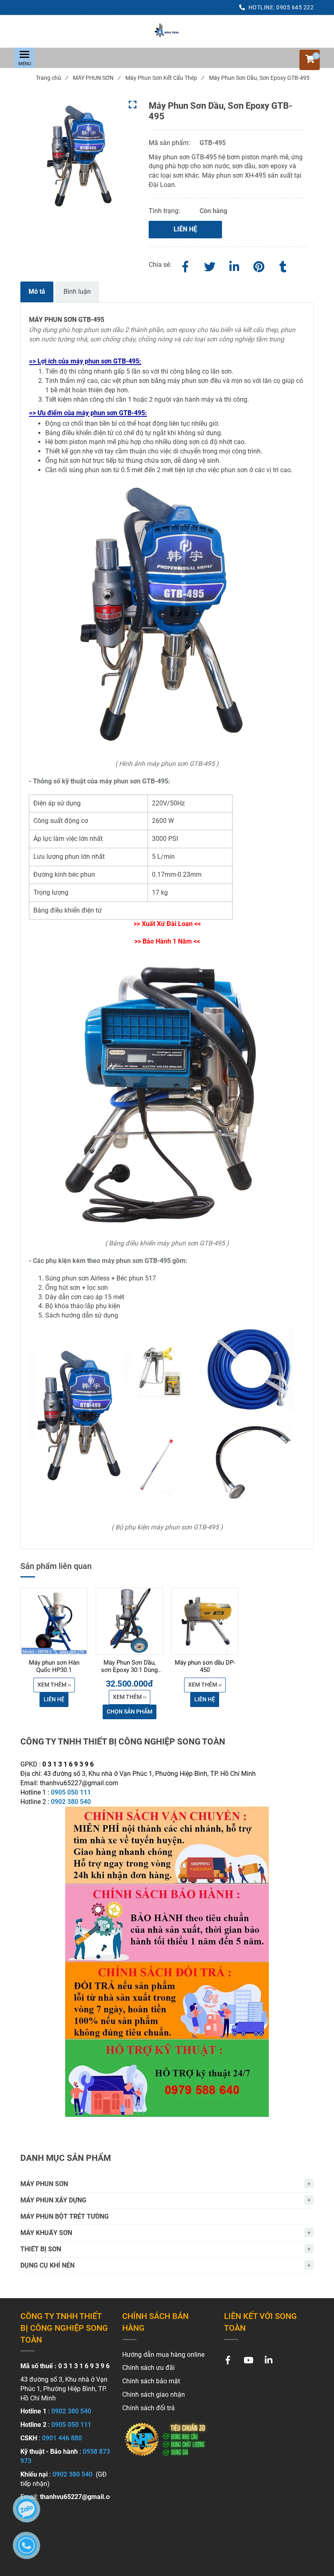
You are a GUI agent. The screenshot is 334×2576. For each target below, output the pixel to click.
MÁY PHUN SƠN (97, 78)
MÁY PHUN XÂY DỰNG (53, 2200)
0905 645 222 (295, 7)
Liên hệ (185, 229)
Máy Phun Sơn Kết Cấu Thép (165, 78)
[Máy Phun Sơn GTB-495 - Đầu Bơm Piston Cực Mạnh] (167, 31)
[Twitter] (210, 265)
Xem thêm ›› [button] (54, 1685)
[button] (310, 60)
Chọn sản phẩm (130, 1711)
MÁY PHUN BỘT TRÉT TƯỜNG (65, 2216)
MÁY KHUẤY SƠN (46, 2233)
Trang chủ (52, 78)
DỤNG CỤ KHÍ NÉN (47, 2265)
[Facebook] (185, 265)
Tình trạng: (165, 211)
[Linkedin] (234, 265)
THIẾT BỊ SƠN (41, 2249)
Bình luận (77, 291)
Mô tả (37, 291)
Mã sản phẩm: (170, 143)
